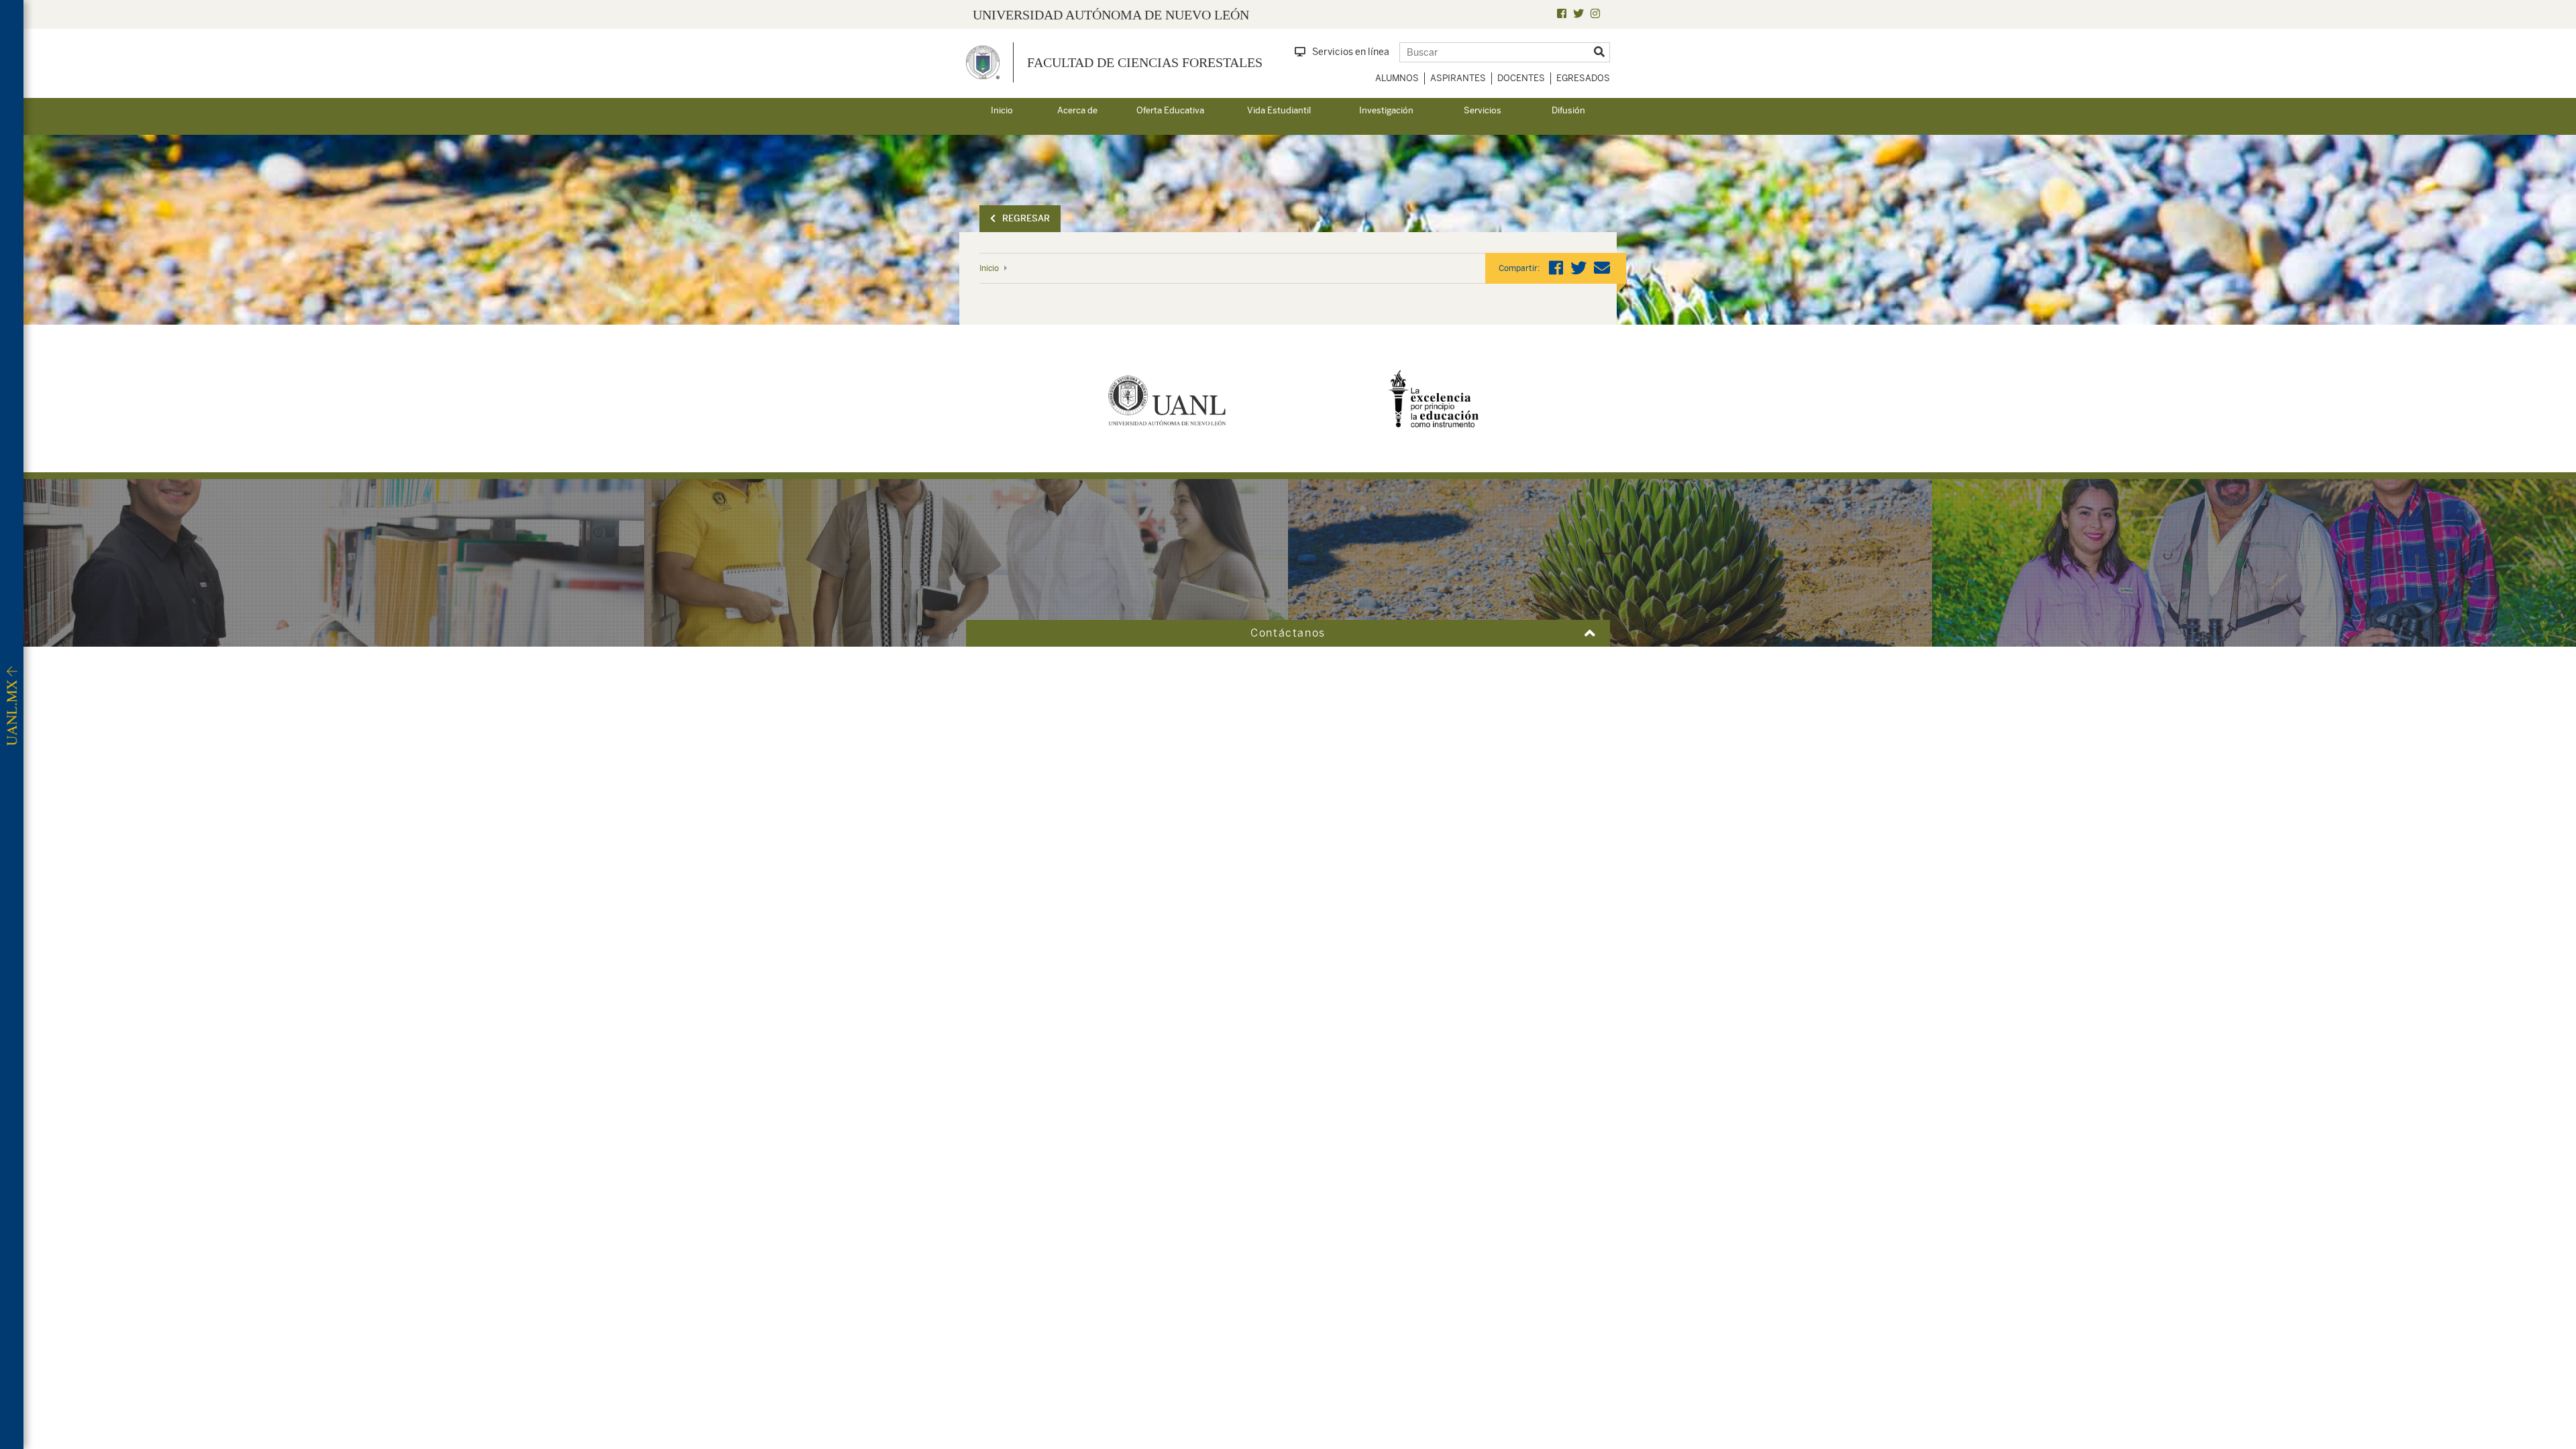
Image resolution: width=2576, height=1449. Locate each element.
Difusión (1568, 110)
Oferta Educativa (1170, 110)
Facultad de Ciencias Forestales (1145, 62)
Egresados (1583, 78)
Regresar (1026, 218)
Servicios (1483, 110)
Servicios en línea (1351, 52)
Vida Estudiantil (1279, 110)
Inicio (1002, 110)
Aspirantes (1458, 78)
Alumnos (1397, 78)
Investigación (1386, 110)
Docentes (1521, 78)
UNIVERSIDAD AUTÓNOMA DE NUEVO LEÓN (1111, 15)
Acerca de (1077, 110)
